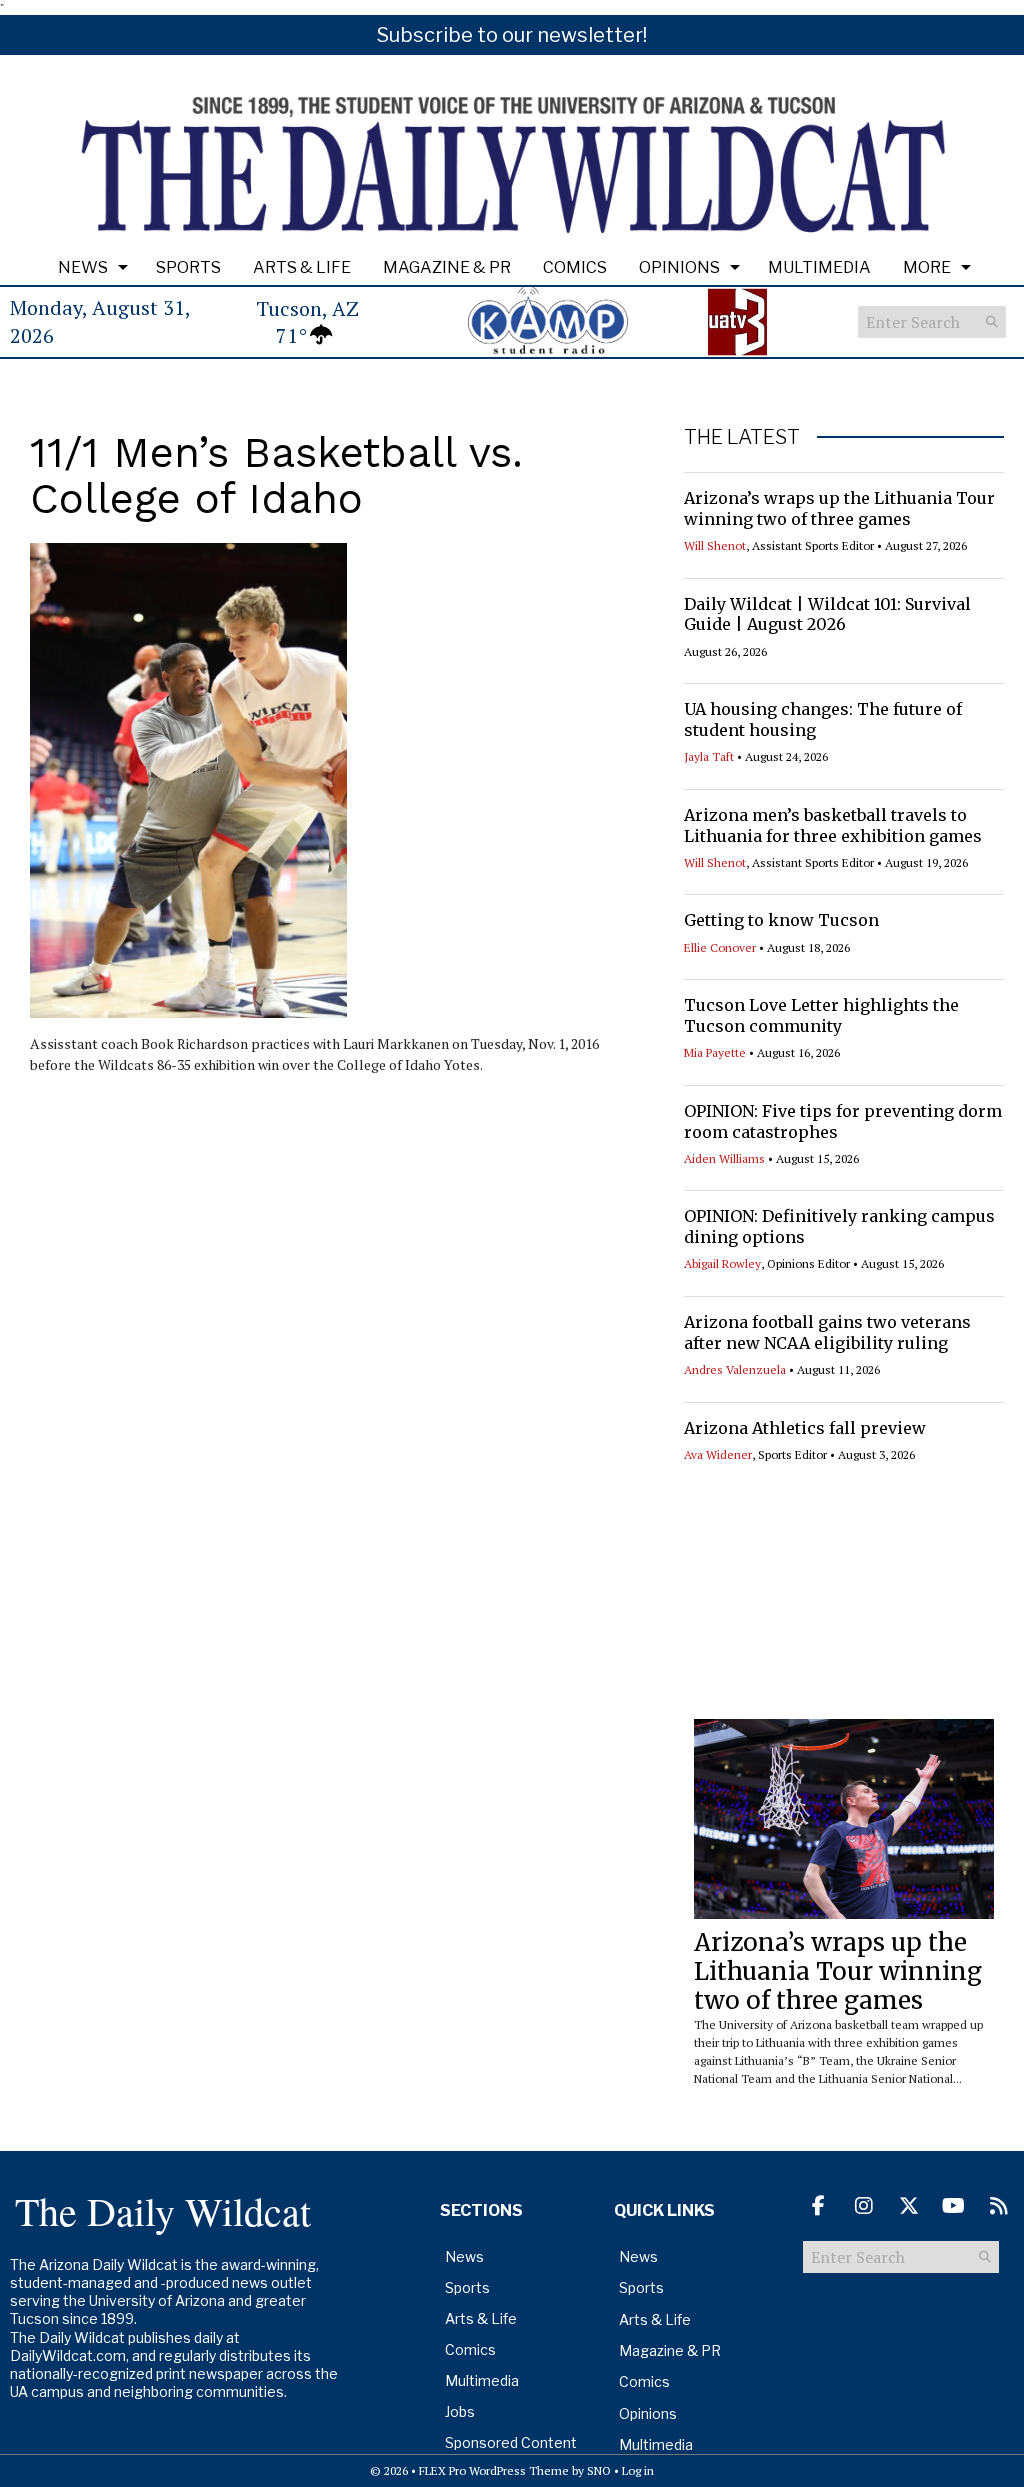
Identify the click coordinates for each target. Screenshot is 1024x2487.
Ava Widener (718, 1454)
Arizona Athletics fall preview (805, 1428)
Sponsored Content (511, 2442)
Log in (638, 2470)
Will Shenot (715, 545)
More (927, 267)
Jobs (460, 2411)
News (83, 267)
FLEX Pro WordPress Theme (494, 2470)
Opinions (679, 267)
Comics (575, 267)
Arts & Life (302, 267)
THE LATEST (742, 437)
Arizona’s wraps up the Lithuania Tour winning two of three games (839, 508)
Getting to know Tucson (781, 920)
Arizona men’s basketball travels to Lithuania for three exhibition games (833, 825)
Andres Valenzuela (735, 1369)
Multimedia (819, 267)
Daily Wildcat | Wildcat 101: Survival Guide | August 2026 (827, 614)
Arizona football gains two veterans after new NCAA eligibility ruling (827, 1332)
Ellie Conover (720, 947)
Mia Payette (715, 1052)
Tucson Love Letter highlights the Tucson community (821, 1015)
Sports (188, 267)
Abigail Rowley (722, 1263)
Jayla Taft (709, 756)
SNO (599, 2470)
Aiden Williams (724, 1158)
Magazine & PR (447, 267)
